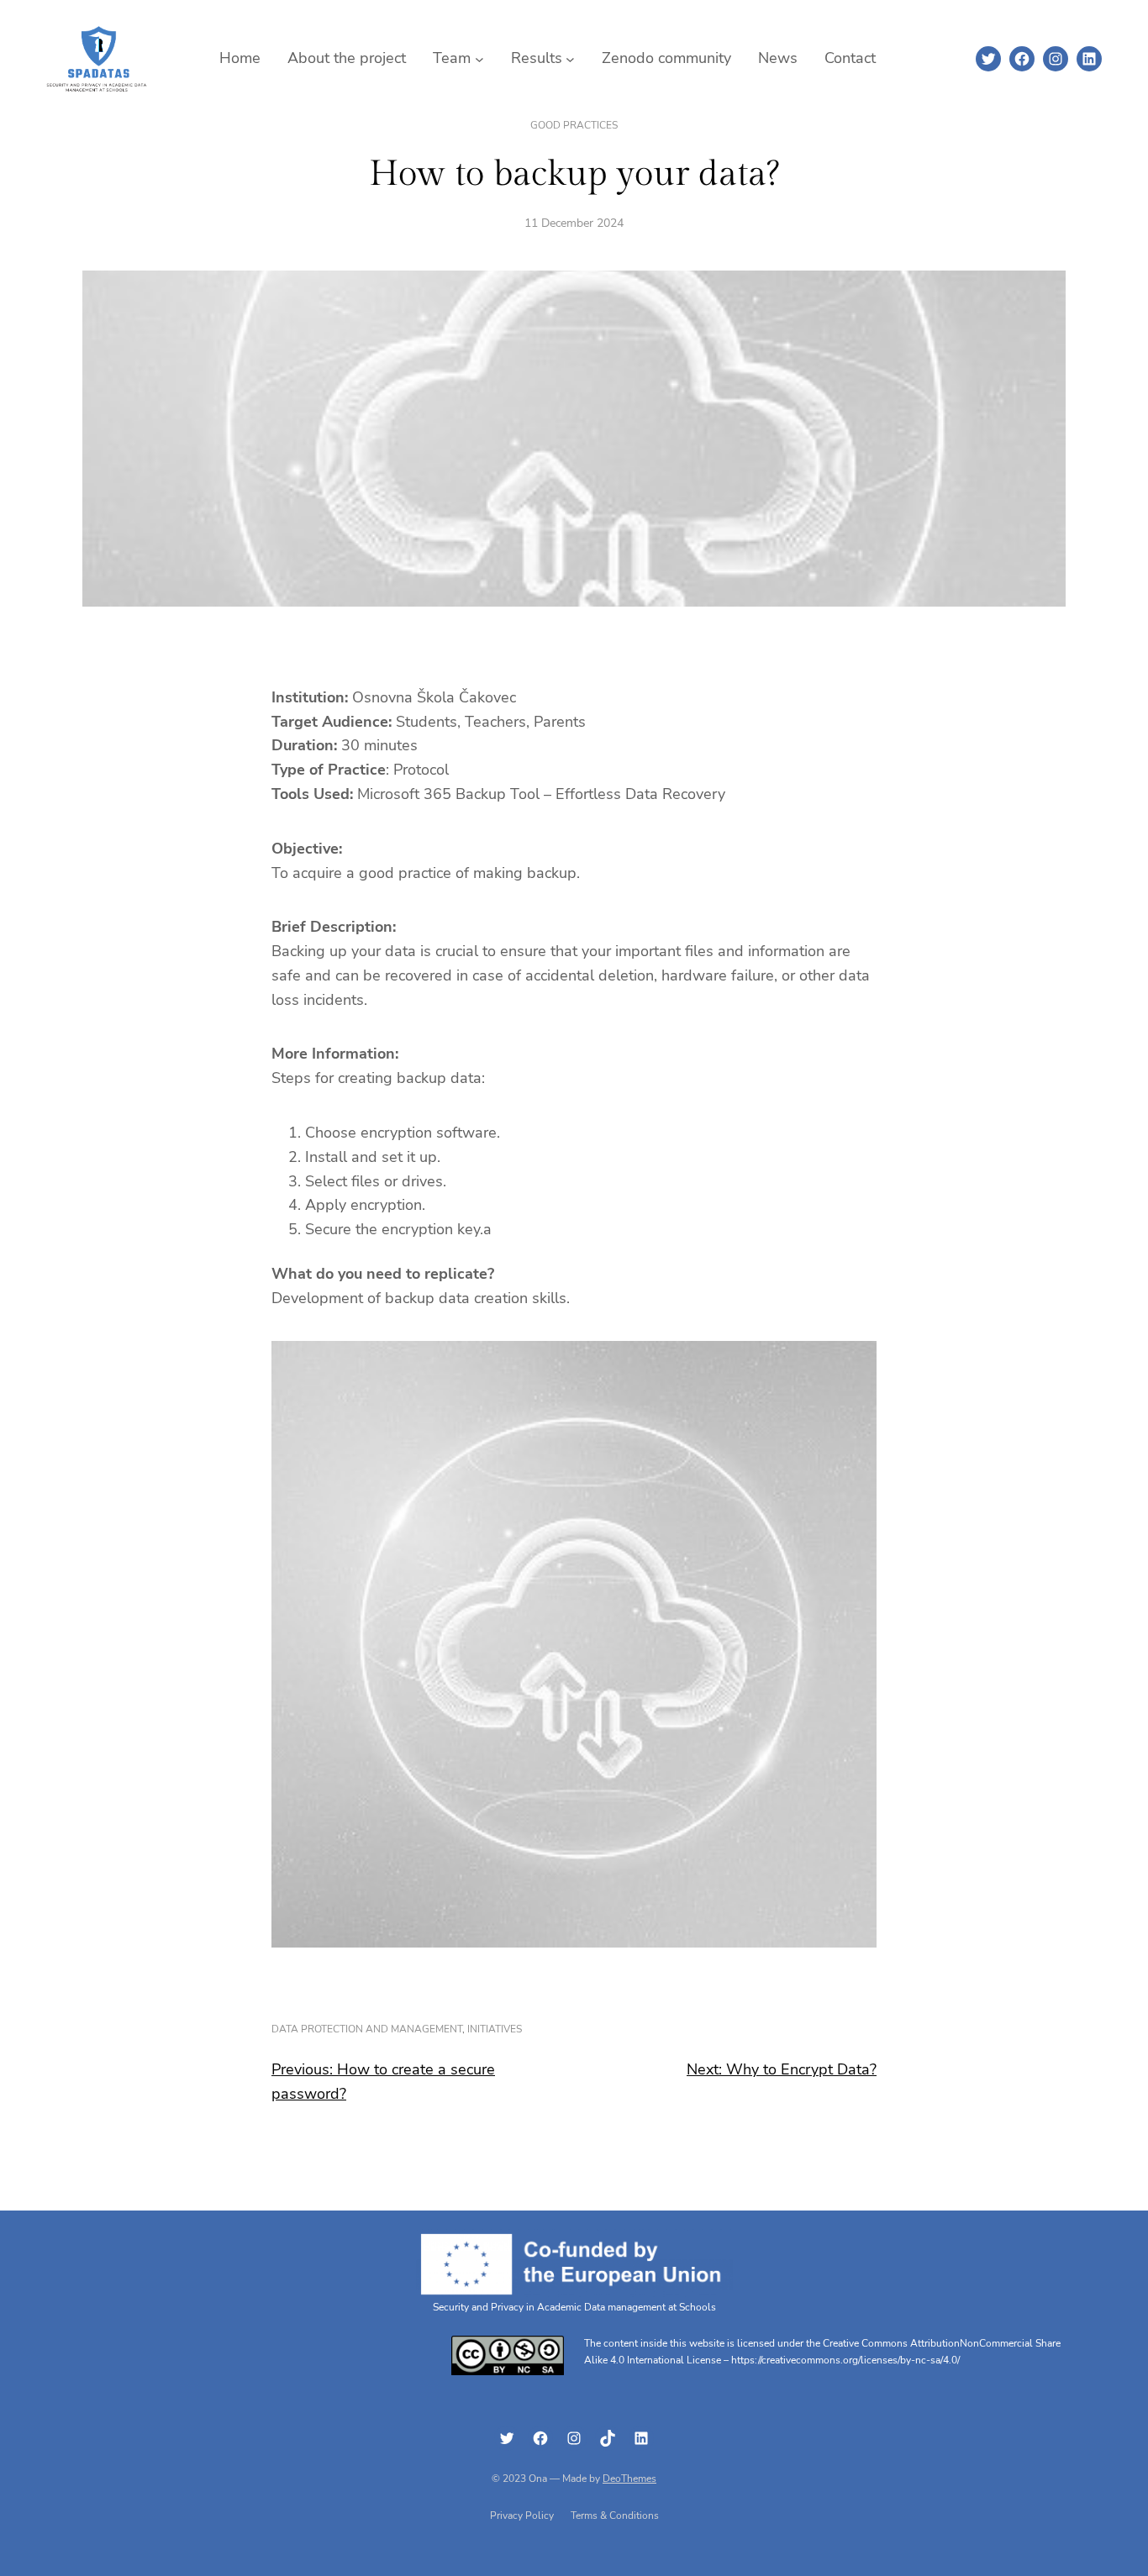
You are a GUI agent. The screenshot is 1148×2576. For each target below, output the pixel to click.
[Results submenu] (570, 58)
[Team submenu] (479, 58)
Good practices (574, 125)
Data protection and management (367, 2029)
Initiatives (495, 2029)
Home (240, 58)
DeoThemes (629, 2479)
